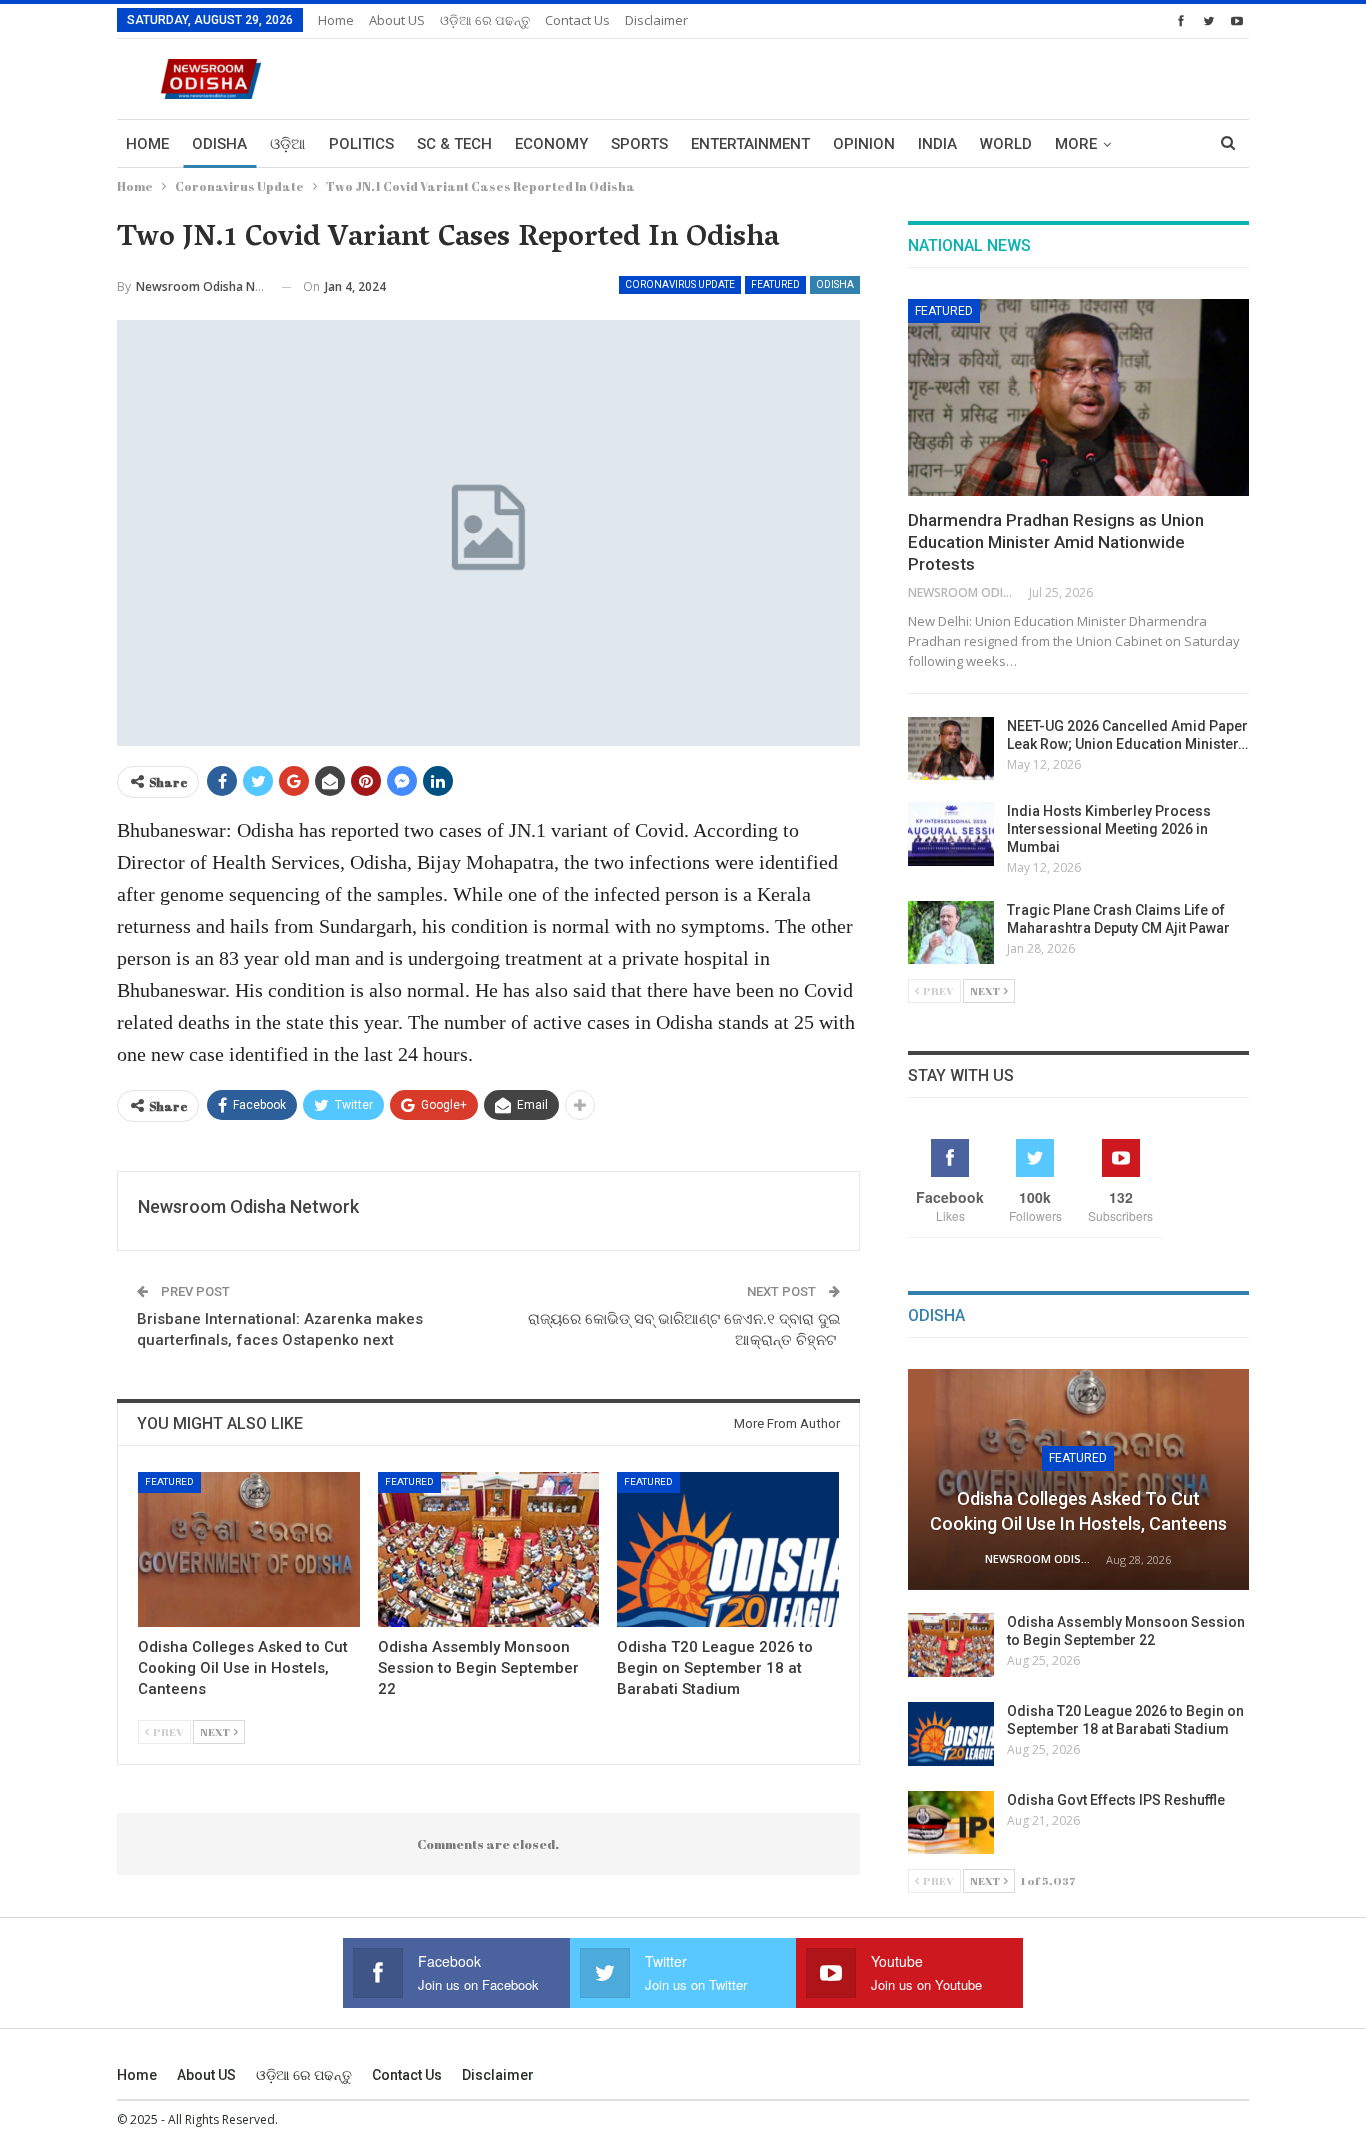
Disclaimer (656, 20)
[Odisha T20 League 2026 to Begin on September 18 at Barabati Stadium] (728, 1549)
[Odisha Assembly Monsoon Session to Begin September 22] (489, 1549)
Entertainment (750, 144)
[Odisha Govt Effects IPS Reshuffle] (951, 1823)
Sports (639, 144)
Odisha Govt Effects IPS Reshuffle (1116, 1800)
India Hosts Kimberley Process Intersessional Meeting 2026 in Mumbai (1109, 829)
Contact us (577, 20)
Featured (775, 284)
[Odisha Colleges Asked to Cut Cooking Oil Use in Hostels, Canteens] (249, 1549)
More (1076, 144)
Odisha (219, 144)
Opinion (864, 144)
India (937, 144)
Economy (551, 144)
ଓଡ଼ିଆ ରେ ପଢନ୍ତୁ (485, 20)
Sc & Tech (454, 144)
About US (397, 20)
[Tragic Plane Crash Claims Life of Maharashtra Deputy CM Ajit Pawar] (951, 933)
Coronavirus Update (680, 284)
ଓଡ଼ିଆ (288, 144)
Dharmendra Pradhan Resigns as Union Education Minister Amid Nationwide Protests (1056, 542)
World (1006, 144)
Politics (361, 144)
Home (336, 20)
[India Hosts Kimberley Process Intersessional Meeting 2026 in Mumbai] (951, 834)
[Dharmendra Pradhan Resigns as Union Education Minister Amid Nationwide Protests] (1078, 398)
